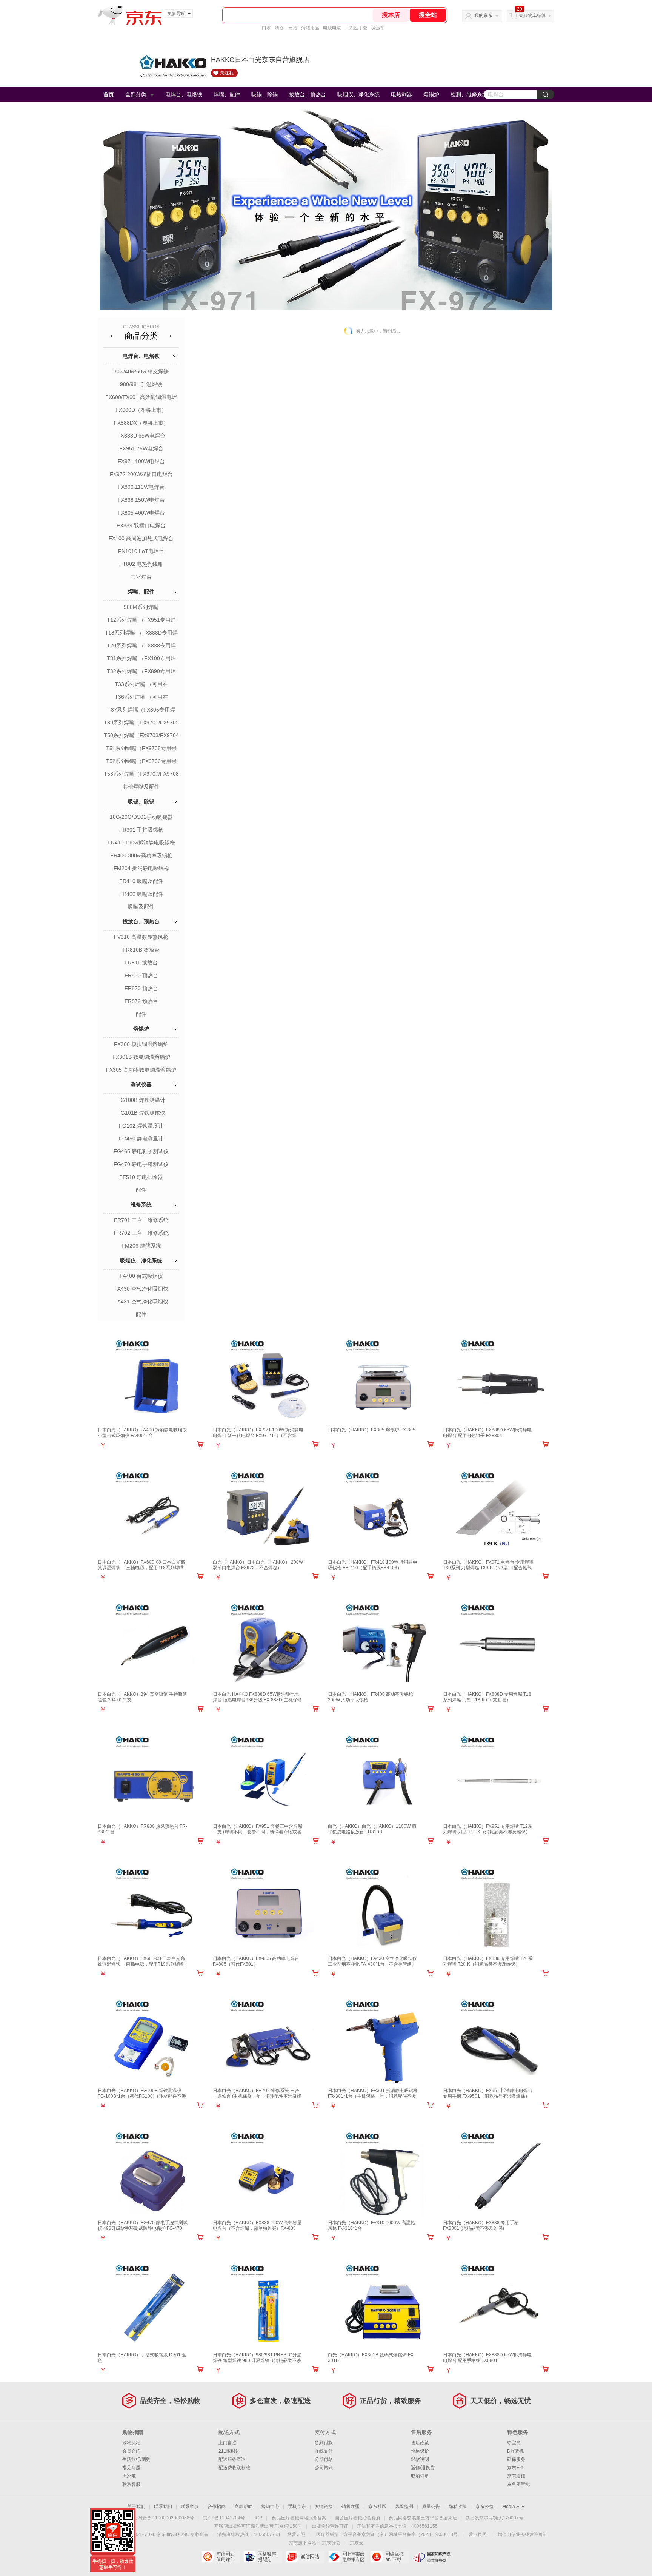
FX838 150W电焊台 (141, 500)
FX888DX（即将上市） (141, 423)
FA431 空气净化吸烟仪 (141, 1302)
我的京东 (483, 15)
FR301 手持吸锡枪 (141, 830)
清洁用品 (310, 28)
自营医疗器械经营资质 (358, 2518)
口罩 (266, 28)
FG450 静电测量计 (141, 1139)
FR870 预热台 (141, 988)
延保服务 (516, 2459)
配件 (141, 1014)
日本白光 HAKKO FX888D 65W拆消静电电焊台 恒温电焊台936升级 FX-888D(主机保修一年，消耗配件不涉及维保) (257, 1700)
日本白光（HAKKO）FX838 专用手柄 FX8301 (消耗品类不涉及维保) (481, 2225)
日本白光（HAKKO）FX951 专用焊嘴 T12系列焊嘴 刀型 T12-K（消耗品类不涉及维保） (488, 1829)
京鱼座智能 (518, 2484)
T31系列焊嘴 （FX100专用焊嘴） (141, 659)
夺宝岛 (514, 2443)
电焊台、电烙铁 (184, 94)
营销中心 (270, 2507)
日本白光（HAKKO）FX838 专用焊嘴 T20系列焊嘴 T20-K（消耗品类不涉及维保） (488, 1961)
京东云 (357, 2543)
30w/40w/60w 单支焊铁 (141, 371)
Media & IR (514, 2507)
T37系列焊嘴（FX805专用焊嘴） (141, 710)
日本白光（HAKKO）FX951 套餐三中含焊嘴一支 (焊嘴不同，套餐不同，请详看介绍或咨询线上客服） (258, 1832)
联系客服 (131, 2484)
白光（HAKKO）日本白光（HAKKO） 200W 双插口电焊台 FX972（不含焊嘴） (258, 1565)
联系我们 (163, 2507)
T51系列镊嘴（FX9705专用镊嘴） (141, 749)
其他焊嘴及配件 (141, 787)
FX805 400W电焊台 (141, 513)
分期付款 (324, 2459)
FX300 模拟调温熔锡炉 (141, 1044)
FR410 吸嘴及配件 (141, 881)
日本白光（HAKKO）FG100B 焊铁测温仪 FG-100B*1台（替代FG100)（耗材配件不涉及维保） (142, 2096)
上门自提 (228, 2443)
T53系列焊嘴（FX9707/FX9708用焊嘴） (141, 775)
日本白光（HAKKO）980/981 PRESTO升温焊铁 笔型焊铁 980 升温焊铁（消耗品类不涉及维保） (257, 2360)
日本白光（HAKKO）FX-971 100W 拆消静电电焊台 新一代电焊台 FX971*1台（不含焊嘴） (258, 1436)
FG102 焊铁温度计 (141, 1126)
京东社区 (377, 2507)
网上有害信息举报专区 (347, 2557)
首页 (109, 94)
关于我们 (136, 2507)
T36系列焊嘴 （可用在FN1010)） (141, 698)
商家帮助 (243, 2507)
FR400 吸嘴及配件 (141, 894)
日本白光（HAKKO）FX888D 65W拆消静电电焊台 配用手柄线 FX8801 (487, 2358)
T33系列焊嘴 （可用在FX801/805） (141, 685)
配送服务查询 (232, 2459)
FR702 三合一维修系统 (141, 1233)
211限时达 (229, 2451)
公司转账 (324, 2468)
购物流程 (131, 2443)
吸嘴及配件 (141, 907)
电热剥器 (401, 94)
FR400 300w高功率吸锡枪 (141, 855)
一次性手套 (356, 28)
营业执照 (478, 2534)
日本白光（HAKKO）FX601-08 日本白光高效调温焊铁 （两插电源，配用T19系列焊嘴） (143, 1961)
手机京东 (297, 2507)
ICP (258, 2518)
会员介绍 (131, 2451)
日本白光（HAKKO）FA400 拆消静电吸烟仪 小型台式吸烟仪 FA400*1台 (142, 1433)
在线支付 (324, 2451)
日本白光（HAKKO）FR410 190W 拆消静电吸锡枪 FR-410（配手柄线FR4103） (373, 1565)
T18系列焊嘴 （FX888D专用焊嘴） (141, 633)
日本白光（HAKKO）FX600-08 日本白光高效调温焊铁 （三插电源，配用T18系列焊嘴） (143, 1565)
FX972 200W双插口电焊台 (141, 474)
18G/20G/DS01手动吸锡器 (141, 817)
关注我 (227, 73)
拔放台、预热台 (308, 94)
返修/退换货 (423, 2468)
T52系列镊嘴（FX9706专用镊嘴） (141, 762)
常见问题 (131, 2468)
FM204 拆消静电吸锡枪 (141, 868)
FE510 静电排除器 (141, 1177)
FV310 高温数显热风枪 (141, 937)
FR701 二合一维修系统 (141, 1220)
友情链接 (324, 2507)
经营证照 (296, 2534)
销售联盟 (351, 2507)
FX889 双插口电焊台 (141, 525)
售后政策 (420, 2443)
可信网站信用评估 (221, 2557)
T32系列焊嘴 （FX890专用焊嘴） (141, 672)
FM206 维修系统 (141, 1246)
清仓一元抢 (286, 28)
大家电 (129, 2476)
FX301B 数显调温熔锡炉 (141, 1057)
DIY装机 (515, 2451)
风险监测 (404, 2507)
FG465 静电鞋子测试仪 (141, 1151)
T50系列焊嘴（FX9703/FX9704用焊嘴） (141, 736)
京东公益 (484, 2507)
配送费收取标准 (234, 2468)
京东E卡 (515, 2468)
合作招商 (217, 2507)
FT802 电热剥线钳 (141, 564)
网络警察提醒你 (263, 2557)
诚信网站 (305, 2557)
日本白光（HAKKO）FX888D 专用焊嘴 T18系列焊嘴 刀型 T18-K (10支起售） (487, 1697)
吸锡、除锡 (264, 94)
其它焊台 (141, 577)
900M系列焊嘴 (141, 607)
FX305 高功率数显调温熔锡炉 (141, 1070)
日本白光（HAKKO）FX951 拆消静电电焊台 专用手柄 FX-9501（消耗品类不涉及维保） (488, 2093)
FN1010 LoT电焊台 (141, 551)
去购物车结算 (532, 15)
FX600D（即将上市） (141, 410)
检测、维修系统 (469, 94)
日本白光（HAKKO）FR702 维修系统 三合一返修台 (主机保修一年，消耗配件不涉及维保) (257, 2096)
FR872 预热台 (141, 1001)
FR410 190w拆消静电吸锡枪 (141, 843)
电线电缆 (332, 28)
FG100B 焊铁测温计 (141, 1100)
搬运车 (378, 28)
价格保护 (420, 2451)
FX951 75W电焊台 (141, 448)
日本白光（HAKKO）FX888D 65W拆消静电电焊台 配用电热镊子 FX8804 (487, 1433)
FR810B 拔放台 (141, 950)
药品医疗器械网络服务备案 (299, 2518)
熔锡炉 (431, 94)
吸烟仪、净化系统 (358, 94)
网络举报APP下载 (390, 2557)
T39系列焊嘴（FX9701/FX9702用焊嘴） (141, 723)
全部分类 (136, 94)
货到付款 (324, 2443)
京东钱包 (331, 2543)
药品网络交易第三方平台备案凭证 (423, 2518)
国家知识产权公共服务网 (432, 2557)
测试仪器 (141, 1085)
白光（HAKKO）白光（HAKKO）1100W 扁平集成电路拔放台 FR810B (372, 1829)
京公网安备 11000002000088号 (161, 2518)
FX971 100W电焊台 (141, 461)
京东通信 (516, 2476)
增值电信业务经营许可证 (523, 2534)
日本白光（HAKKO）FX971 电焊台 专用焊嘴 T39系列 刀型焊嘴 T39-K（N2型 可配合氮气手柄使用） (488, 1568)
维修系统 (141, 1205)
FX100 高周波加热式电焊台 (141, 538)
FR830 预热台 (141, 975)
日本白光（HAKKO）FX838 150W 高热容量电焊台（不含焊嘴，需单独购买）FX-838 (257, 2225)
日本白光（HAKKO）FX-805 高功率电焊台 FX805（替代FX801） (256, 1961)
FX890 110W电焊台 (141, 487)
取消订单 (420, 2476)
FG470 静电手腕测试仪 (141, 1164)
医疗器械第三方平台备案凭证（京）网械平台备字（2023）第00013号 (387, 2534)
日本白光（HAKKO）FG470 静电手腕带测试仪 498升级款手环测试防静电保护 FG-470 (143, 2225)
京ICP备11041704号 (224, 2518)
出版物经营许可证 (330, 2526)
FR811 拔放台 (141, 963)
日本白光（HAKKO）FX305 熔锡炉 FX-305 (372, 1430)
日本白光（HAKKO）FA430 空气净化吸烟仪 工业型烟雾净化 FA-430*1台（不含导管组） (372, 1961)
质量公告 (431, 2507)
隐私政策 (458, 2507)
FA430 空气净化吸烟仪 (141, 1289)
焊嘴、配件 (227, 94)
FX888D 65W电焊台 (141, 436)
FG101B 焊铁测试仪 (141, 1113)
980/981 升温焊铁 (141, 384)
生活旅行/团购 (136, 2459)
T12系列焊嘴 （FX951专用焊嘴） (141, 621)
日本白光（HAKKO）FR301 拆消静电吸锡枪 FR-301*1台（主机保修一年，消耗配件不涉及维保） (373, 2096)
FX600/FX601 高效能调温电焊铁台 (141, 398)
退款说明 (420, 2459)
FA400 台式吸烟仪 (141, 1276)
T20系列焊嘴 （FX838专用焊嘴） (141, 646)
